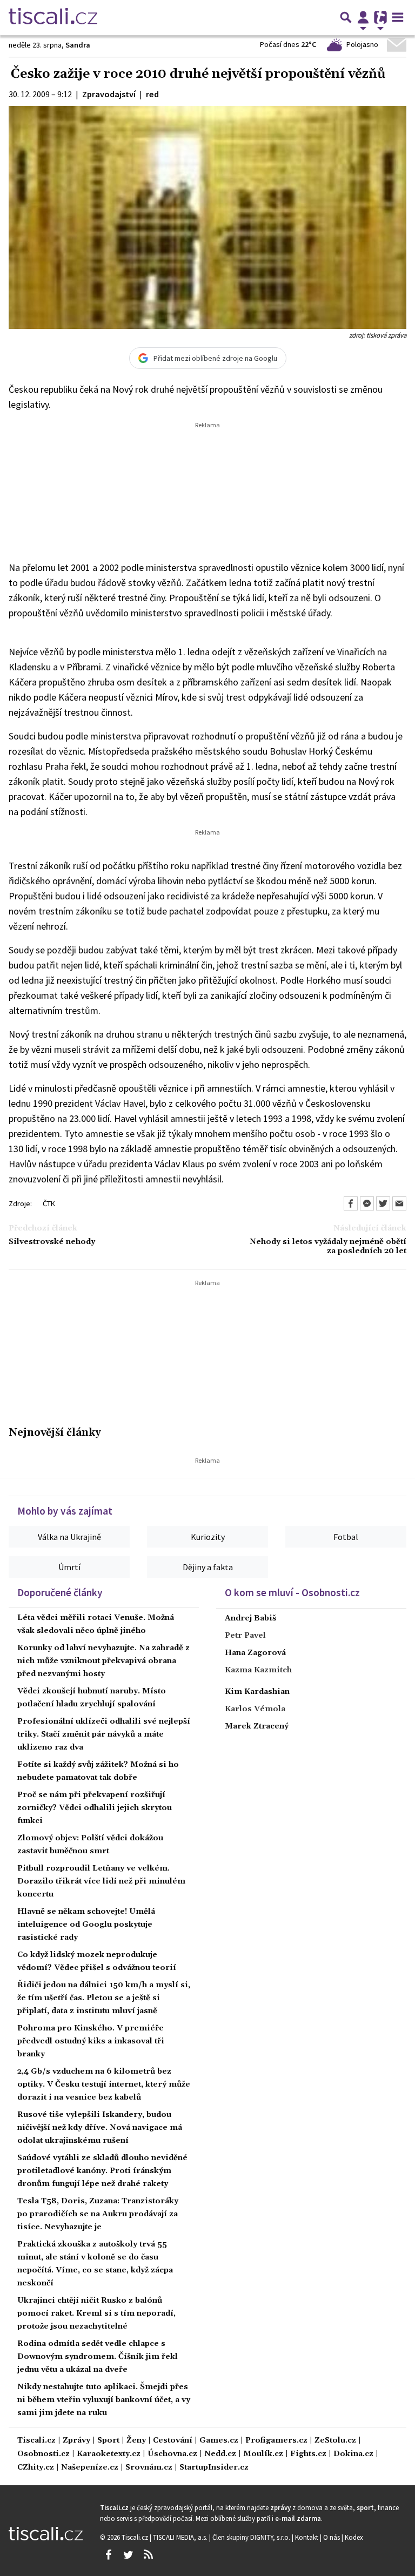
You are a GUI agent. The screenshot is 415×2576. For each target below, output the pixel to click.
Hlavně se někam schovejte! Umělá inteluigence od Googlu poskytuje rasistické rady (86, 1925)
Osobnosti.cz (43, 2454)
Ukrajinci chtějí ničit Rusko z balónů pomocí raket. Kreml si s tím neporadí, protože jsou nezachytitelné (96, 2313)
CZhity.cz (36, 2468)
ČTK (49, 1203)
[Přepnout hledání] (346, 17)
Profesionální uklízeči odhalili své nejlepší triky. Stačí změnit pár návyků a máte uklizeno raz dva (104, 1734)
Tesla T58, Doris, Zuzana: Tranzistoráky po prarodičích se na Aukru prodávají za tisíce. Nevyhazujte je (98, 2214)
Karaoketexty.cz (109, 2454)
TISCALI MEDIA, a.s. (181, 2537)
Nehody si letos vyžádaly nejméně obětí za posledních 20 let (328, 1247)
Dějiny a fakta (208, 1567)
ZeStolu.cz (335, 2441)
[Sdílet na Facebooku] (351, 1203)
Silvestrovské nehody (52, 1242)
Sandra (78, 45)
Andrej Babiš (250, 1618)
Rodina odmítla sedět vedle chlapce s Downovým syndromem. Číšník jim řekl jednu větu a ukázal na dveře (98, 2357)
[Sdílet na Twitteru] (383, 1203)
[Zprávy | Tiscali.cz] (53, 17)
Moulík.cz (263, 2454)
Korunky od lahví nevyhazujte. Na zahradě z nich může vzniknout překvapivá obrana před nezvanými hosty (103, 1661)
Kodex (354, 2537)
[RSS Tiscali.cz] (148, 2555)
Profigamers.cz (276, 2441)
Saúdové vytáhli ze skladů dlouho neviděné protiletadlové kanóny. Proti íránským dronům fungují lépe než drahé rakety (102, 2171)
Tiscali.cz (36, 2441)
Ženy (136, 2441)
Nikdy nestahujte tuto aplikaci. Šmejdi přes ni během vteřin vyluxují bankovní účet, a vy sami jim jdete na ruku (104, 2400)
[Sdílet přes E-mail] (399, 1203)
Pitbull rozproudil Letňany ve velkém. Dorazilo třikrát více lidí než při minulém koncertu (101, 1881)
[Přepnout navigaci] (363, 17)
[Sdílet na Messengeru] (367, 1203)
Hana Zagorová (255, 1653)
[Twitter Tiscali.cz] (128, 2555)
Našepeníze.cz (90, 2468)
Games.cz (219, 2441)
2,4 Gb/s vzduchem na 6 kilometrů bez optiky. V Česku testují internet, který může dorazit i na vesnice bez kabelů (104, 2084)
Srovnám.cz (149, 2468)
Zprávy (76, 2441)
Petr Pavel (245, 1636)
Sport (108, 2441)
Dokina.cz (353, 2454)
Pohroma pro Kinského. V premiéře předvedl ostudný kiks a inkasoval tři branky (91, 2041)
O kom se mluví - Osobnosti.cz (292, 1592)
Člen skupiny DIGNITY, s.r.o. (252, 2537)
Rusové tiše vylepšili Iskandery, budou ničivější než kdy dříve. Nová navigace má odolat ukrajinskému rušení (100, 2128)
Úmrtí (69, 1567)
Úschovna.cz (172, 2454)
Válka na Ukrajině (69, 1537)
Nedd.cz (220, 2454)
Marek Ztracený (257, 1726)
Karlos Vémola (255, 1709)
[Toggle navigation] (398, 17)
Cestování (173, 2441)
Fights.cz (308, 2454)
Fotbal (346, 1537)
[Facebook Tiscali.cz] (108, 2555)
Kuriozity (208, 1537)
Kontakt (307, 2537)
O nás (332, 2537)
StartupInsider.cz (214, 2468)
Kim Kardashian (257, 1692)
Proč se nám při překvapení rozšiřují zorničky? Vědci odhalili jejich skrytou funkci (95, 1808)
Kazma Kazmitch (258, 1670)
